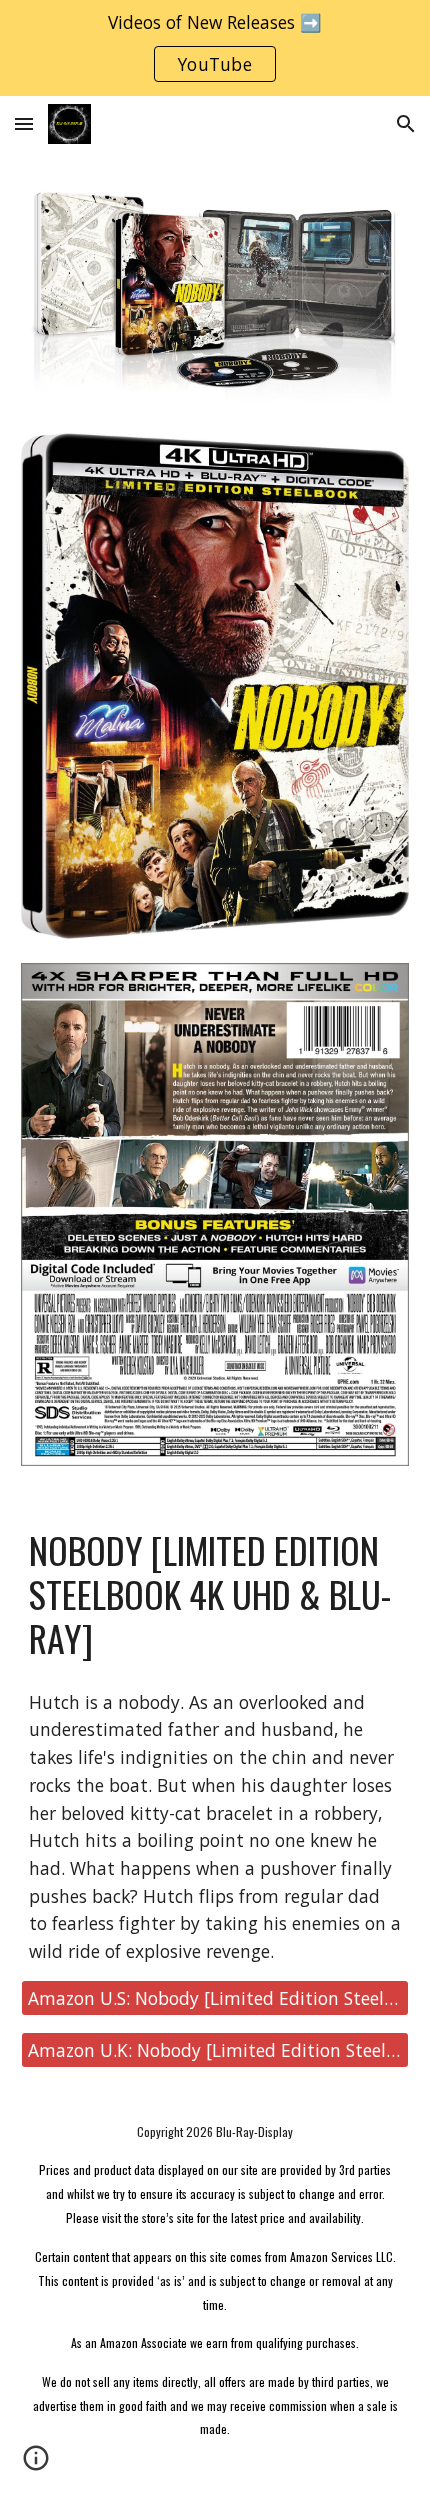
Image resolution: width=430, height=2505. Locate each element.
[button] (24, 123)
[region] (215, 48)
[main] (215, 1594)
